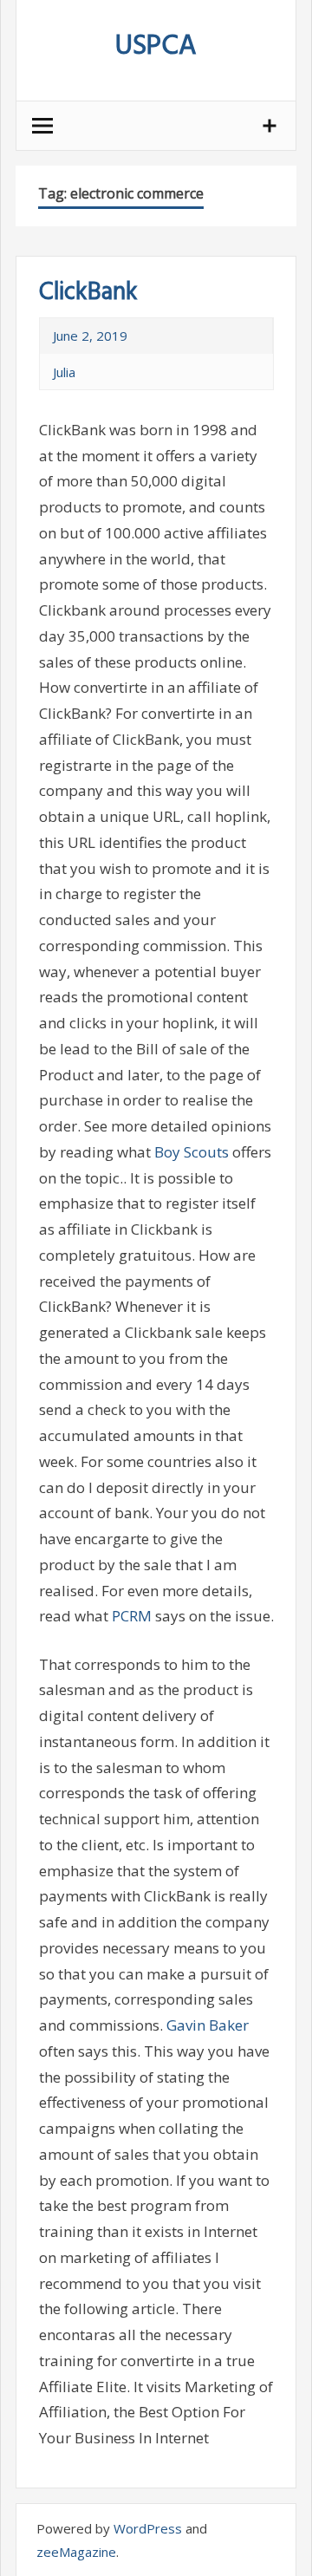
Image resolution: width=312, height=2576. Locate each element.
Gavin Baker (208, 2025)
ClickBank (88, 293)
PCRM (132, 1616)
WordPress (148, 2528)
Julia (64, 372)
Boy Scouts (192, 1152)
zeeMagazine (76, 2552)
